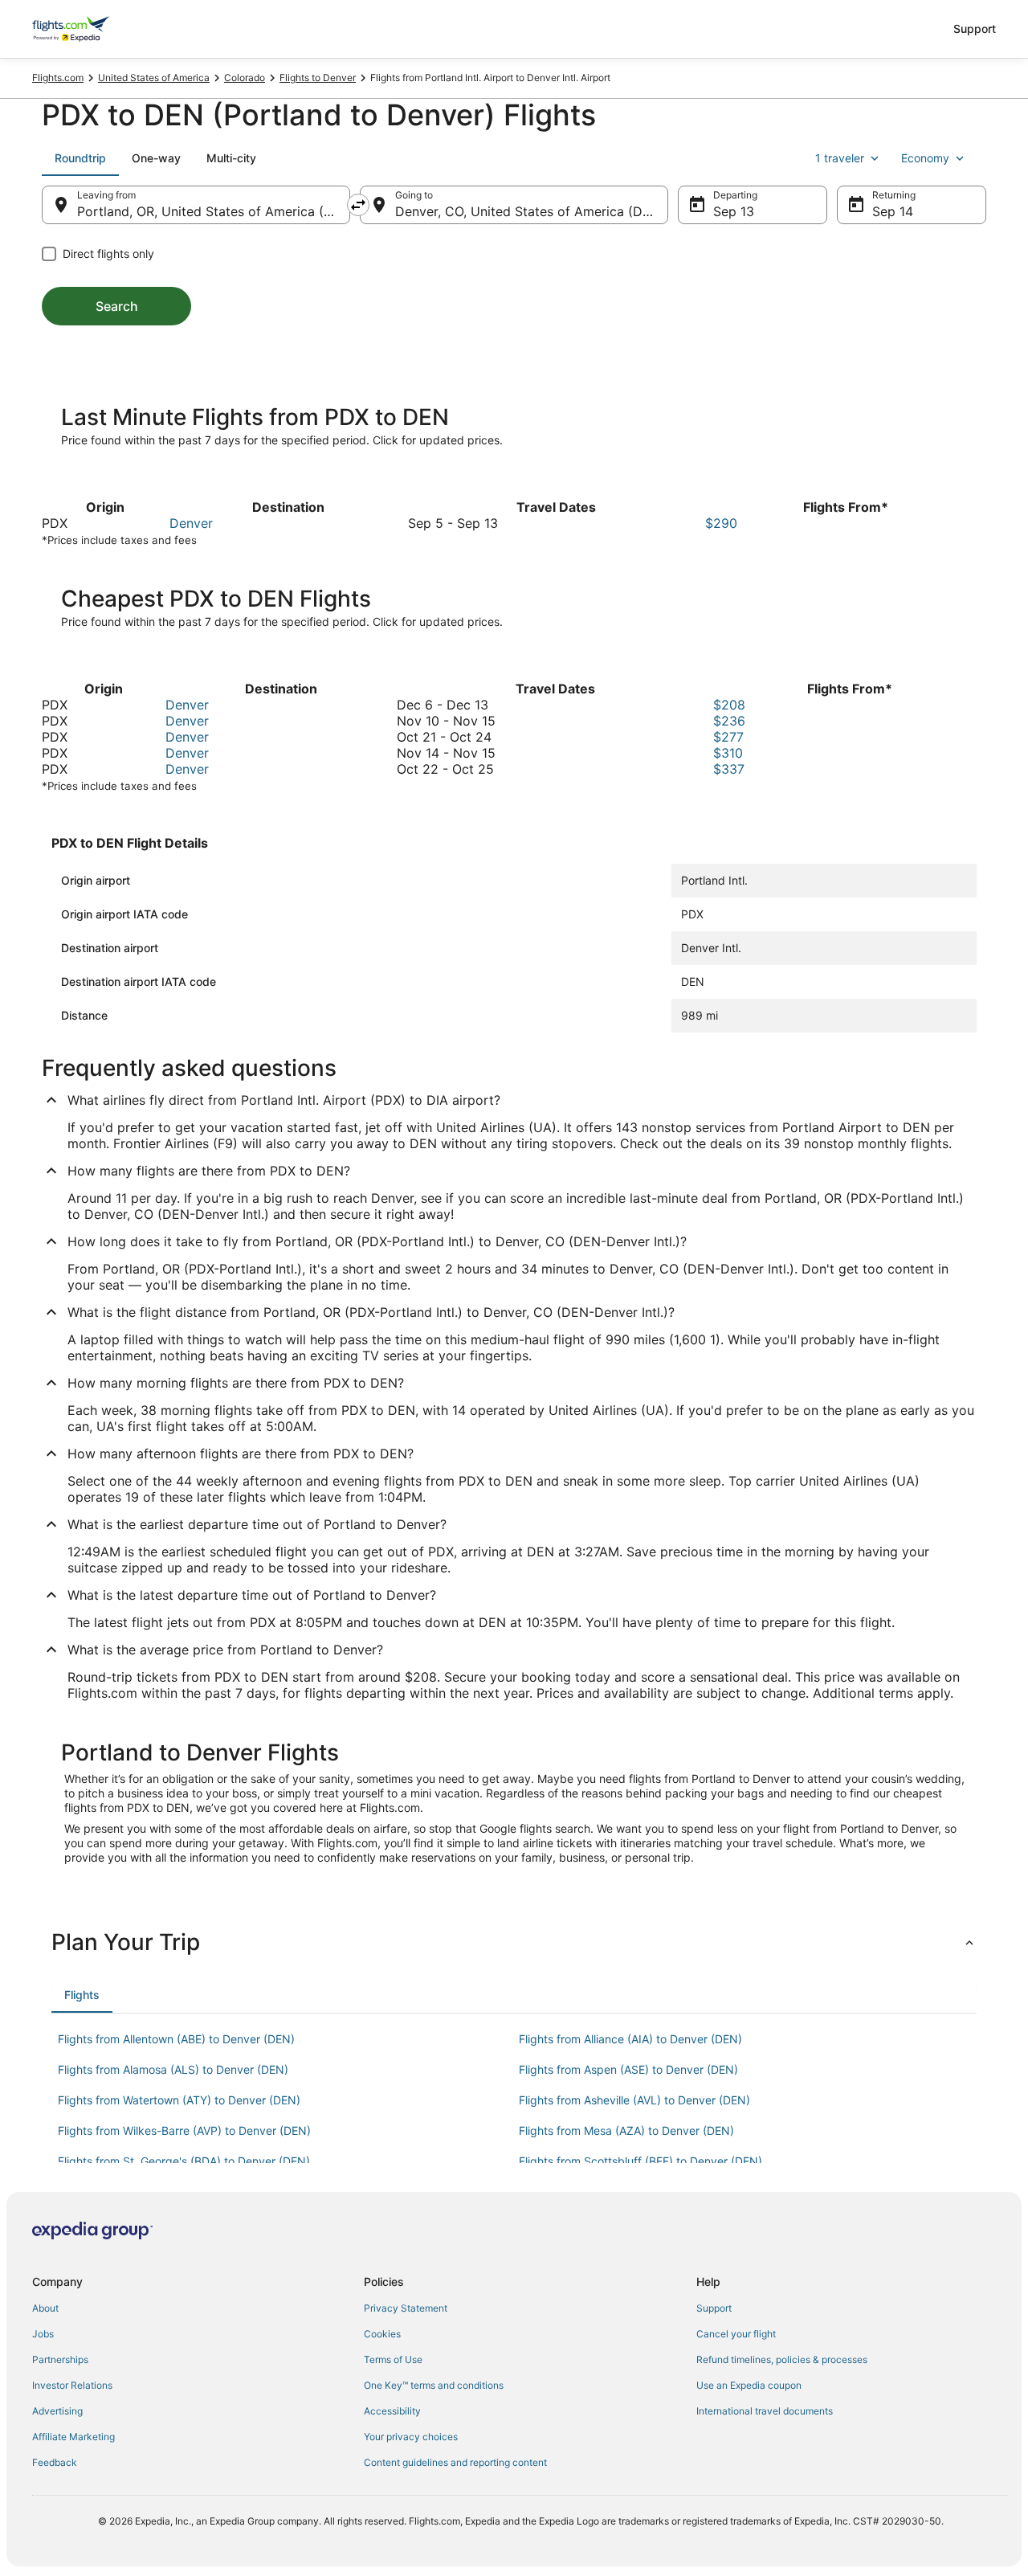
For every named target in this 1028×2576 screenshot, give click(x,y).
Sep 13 (734, 211)
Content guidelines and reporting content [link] (455, 2462)
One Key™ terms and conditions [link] (434, 2385)
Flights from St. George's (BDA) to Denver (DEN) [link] (184, 2161)
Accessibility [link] (392, 2411)
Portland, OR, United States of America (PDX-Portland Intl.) (214, 211)
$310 (728, 753)
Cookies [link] (382, 2334)
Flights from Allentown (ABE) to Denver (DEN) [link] (176, 2039)
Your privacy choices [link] (411, 2437)
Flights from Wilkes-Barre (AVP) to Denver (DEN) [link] (184, 2130)
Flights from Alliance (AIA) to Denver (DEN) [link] (630, 2039)
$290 (721, 523)
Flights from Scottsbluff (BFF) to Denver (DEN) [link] (640, 2161)
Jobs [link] (43, 2334)
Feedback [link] (55, 2462)
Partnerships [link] (60, 2359)
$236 (729, 721)
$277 (728, 737)
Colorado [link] (245, 78)
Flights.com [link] (58, 78)
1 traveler (840, 158)
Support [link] (714, 2308)
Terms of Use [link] (393, 2359)
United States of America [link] (154, 78)
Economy (925, 158)
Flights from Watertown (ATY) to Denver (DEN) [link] (179, 2100)
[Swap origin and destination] (358, 205)
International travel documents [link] (765, 2411)
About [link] (45, 2308)
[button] (514, 1942)
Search (117, 306)
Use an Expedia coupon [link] (749, 2385)
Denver (191, 523)
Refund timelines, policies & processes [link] (782, 2359)
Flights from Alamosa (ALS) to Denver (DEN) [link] (173, 2069)
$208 (729, 705)
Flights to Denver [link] (318, 78)
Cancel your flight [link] (736, 2334)
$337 (729, 769)
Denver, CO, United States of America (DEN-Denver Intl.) (532, 211)
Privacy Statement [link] (406, 2308)
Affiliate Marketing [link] (73, 2437)
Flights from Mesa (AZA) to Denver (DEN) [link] (626, 2130)
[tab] (80, 158)
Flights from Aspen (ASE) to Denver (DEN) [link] (628, 2069)
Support (975, 29)
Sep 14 (893, 211)
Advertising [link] (57, 2411)
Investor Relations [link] (72, 2385)
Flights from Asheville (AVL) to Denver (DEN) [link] (634, 2100)
